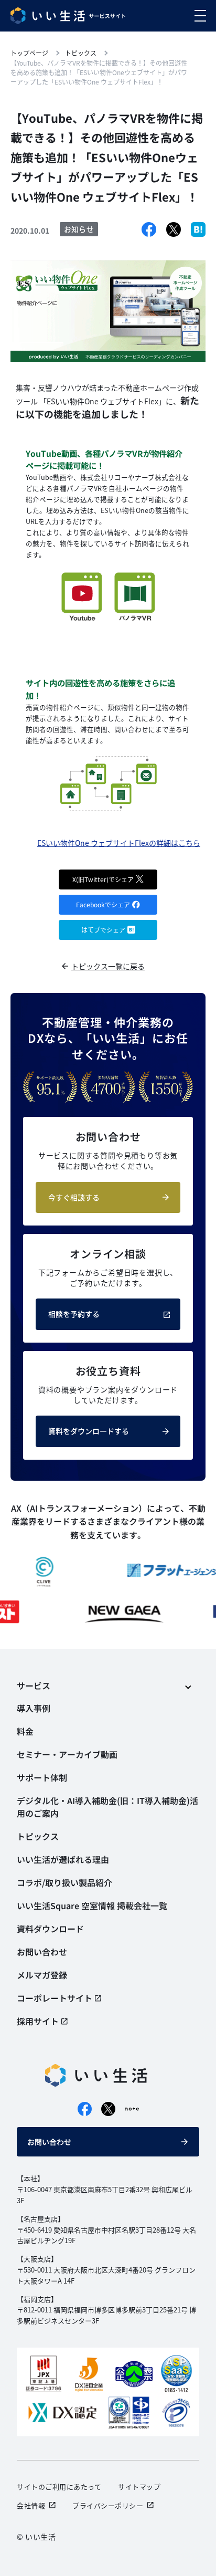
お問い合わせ (49, 2142)
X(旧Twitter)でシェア (103, 879)
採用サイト (38, 2021)
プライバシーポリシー (108, 2505)
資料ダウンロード (50, 1929)
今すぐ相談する (74, 1197)
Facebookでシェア (103, 904)
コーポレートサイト (55, 1998)
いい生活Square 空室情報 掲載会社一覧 (92, 1905)
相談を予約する (74, 1314)
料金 (25, 1731)
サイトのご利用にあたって (59, 2486)
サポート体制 (42, 1777)
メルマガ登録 (42, 1975)
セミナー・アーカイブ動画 (67, 1754)
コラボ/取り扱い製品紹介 (64, 1882)
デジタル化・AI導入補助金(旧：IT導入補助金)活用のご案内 (107, 1807)
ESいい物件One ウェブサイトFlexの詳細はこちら (119, 843)
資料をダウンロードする (89, 1431)
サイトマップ (139, 2486)
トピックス (38, 1836)
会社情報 (31, 2505)
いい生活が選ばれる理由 (63, 1859)
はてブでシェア (103, 930)
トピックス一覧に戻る (108, 966)
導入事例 (34, 1708)
